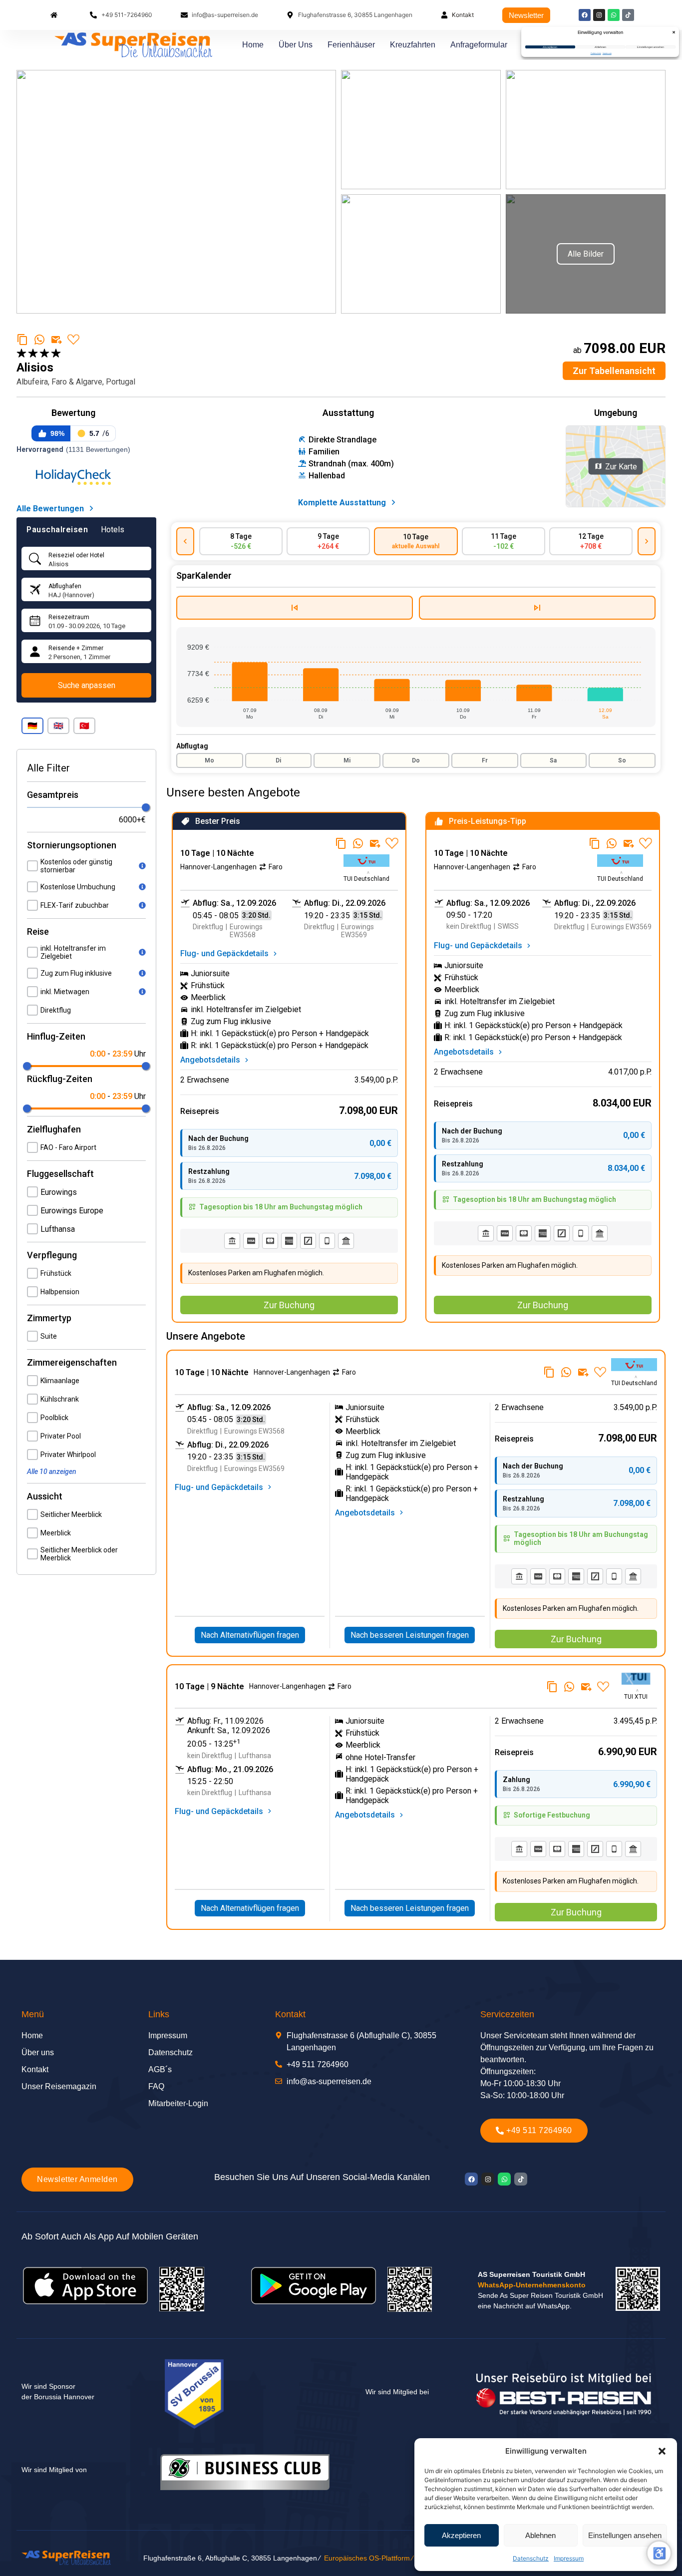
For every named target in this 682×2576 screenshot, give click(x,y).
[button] (32, 726)
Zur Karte (621, 466)
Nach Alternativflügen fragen (250, 1635)
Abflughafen (65, 586)
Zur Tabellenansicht (614, 371)
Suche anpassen (87, 685)
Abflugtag (192, 746)
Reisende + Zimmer (76, 648)
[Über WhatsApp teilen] (39, 340)
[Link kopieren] (22, 340)
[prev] (185, 541)
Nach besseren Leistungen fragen (410, 1635)
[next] (647, 541)
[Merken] (73, 340)
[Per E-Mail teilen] (56, 340)
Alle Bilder (586, 254)
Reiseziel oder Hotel (76, 555)
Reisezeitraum (69, 617)
